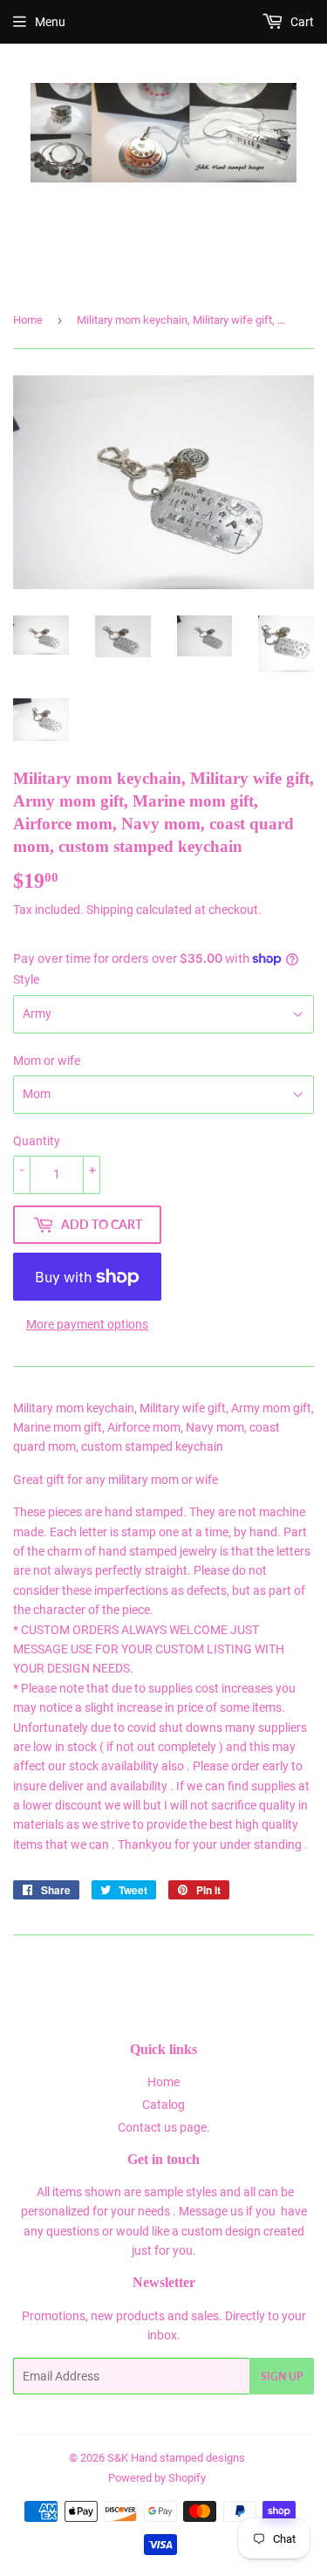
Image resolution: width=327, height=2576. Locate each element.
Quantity (37, 1141)
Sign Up (282, 2377)
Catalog (163, 2105)
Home (28, 320)
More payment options (87, 1324)
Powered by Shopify (157, 2478)
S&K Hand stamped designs (176, 2458)
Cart (301, 22)
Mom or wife (47, 1061)
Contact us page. (164, 2127)
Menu (50, 22)
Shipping (110, 910)
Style (26, 979)
